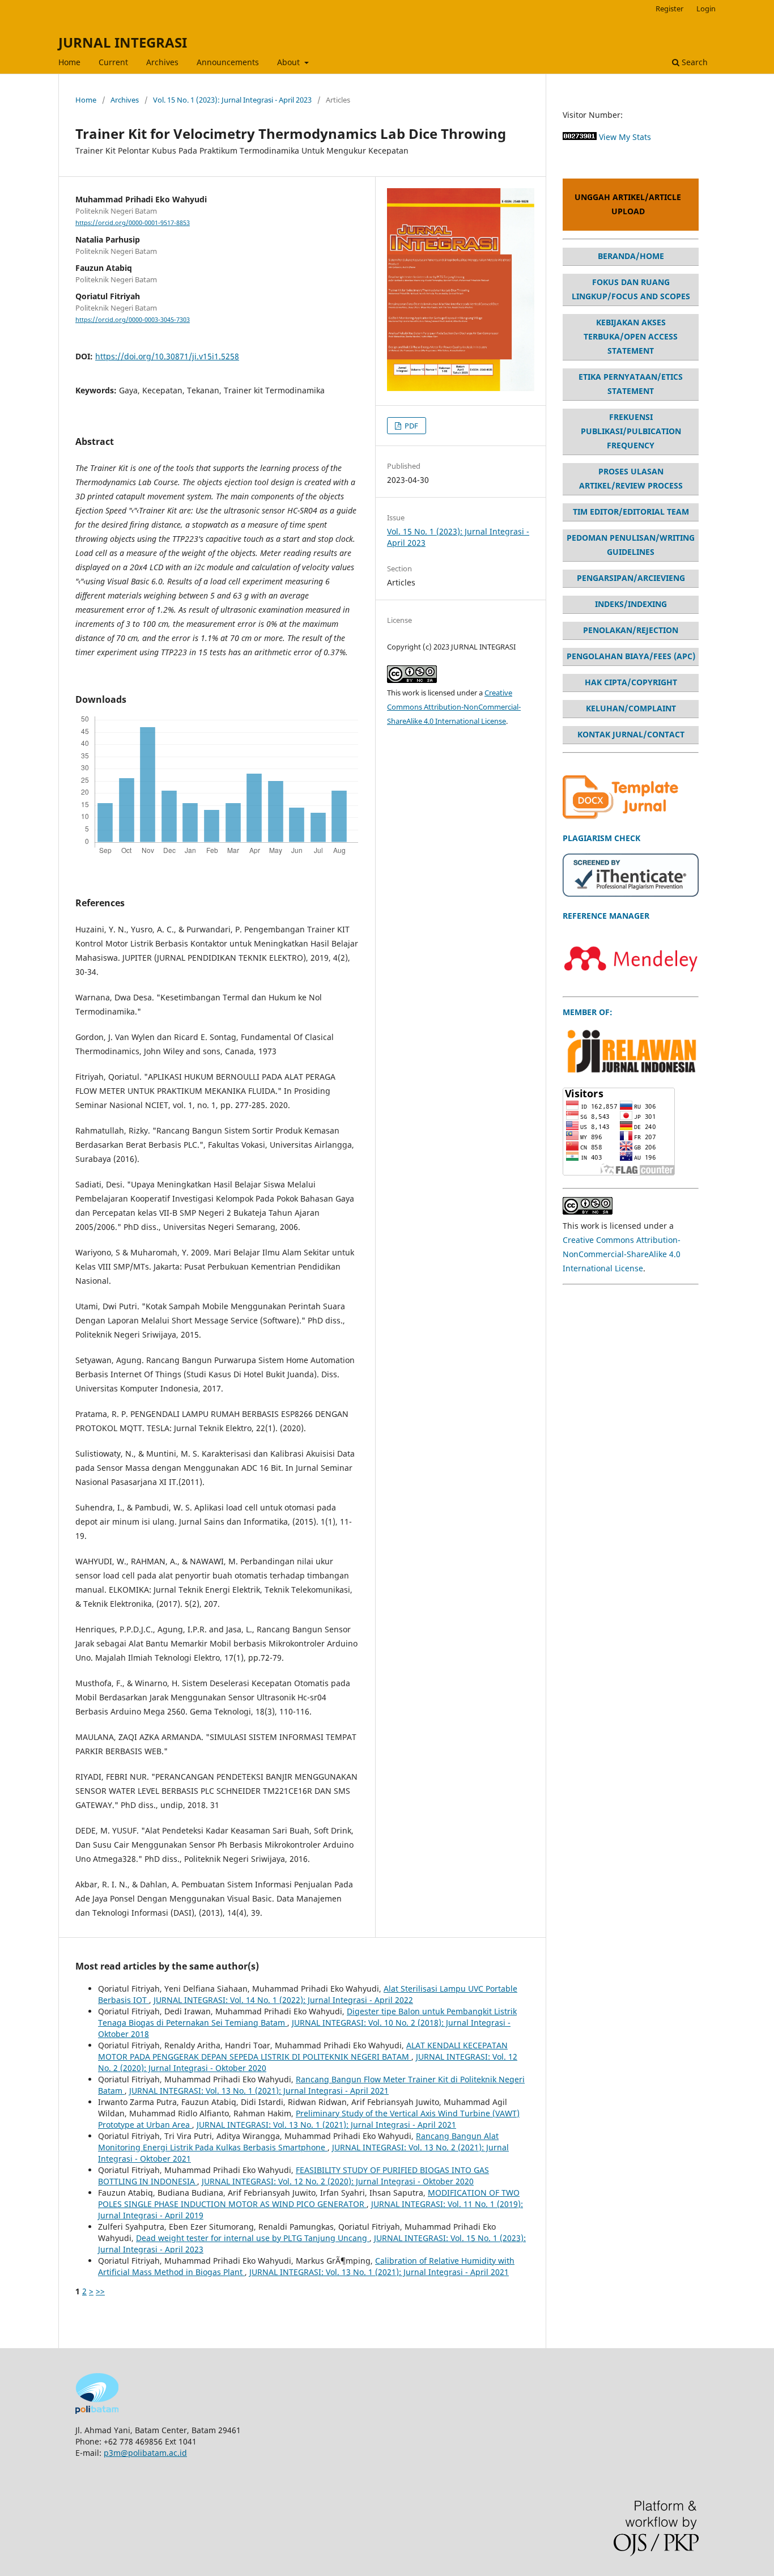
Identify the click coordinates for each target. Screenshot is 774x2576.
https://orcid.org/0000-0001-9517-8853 (133, 223)
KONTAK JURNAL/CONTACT (631, 734)
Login (706, 9)
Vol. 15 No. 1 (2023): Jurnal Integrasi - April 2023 (232, 100)
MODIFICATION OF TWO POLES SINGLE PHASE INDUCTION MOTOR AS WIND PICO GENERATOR (309, 2198)
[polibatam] (97, 2411)
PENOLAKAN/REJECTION (631, 630)
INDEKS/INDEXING (631, 604)
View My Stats (625, 137)
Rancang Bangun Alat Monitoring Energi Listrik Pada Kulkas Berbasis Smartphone (298, 2142)
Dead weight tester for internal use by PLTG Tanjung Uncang (253, 2238)
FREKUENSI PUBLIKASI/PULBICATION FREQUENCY (631, 431)
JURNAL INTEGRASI (123, 42)
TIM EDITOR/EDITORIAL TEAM (631, 512)
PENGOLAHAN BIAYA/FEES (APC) (631, 656)
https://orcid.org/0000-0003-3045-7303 (133, 320)
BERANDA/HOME (631, 256)
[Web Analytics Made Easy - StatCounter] (580, 137)
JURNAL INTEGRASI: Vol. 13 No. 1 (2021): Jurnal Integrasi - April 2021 (259, 2091)
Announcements (228, 62)
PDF (411, 426)
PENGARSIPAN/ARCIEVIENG (631, 578)
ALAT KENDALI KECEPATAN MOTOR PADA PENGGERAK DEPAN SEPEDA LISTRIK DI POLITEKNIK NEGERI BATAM (303, 2051)
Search (694, 62)
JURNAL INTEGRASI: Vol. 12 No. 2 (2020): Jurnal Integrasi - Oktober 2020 (338, 2181)
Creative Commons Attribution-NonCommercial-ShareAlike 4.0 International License (454, 707)
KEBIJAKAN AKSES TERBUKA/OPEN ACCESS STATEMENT (631, 336)
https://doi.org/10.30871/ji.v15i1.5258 (167, 356)
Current (113, 62)
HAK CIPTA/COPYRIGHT (631, 682)
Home (69, 62)
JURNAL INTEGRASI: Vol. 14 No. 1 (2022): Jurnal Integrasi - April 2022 (283, 2000)
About (290, 62)
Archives (162, 62)
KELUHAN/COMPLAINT (631, 708)
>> (100, 2291)
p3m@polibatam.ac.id (145, 2453)
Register (669, 9)
